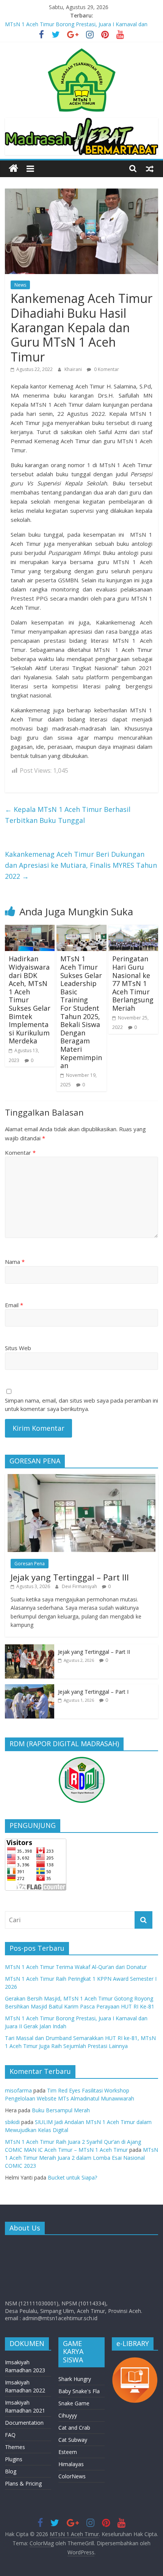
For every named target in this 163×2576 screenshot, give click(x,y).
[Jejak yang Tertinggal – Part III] (81, 1478)
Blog (11, 2471)
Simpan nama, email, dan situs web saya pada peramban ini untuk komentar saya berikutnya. (81, 1405)
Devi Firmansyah (80, 1586)
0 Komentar (106, 369)
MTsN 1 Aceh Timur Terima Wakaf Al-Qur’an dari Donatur (76, 1967)
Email (14, 1305)
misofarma (18, 2090)
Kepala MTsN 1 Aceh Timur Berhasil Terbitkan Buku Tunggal (68, 815)
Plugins (14, 2459)
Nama (15, 1262)
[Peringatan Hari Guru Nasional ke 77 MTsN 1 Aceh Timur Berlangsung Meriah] (133, 929)
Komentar (20, 1152)
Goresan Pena (30, 1564)
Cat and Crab (74, 2428)
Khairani (74, 369)
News (20, 285)
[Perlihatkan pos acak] (150, 168)
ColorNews (72, 2476)
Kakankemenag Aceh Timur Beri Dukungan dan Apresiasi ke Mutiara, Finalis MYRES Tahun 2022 (81, 865)
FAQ (10, 2435)
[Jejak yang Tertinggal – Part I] (30, 1688)
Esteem (68, 2452)
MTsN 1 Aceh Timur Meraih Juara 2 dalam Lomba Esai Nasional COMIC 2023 (81, 2158)
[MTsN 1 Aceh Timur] (13, 169)
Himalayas (71, 2464)
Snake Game (74, 2403)
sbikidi (12, 2122)
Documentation (24, 2423)
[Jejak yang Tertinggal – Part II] (30, 1648)
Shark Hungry (75, 2379)
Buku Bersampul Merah (61, 2110)
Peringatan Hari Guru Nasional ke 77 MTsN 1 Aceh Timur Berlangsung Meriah (133, 983)
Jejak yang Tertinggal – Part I (93, 1692)
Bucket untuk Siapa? (72, 2177)
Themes (15, 2447)
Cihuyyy (68, 2415)
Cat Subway (73, 2440)
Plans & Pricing (23, 2483)
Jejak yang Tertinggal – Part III (70, 1577)
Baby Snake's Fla (79, 2391)
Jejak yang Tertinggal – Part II (94, 1652)
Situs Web (18, 1348)
